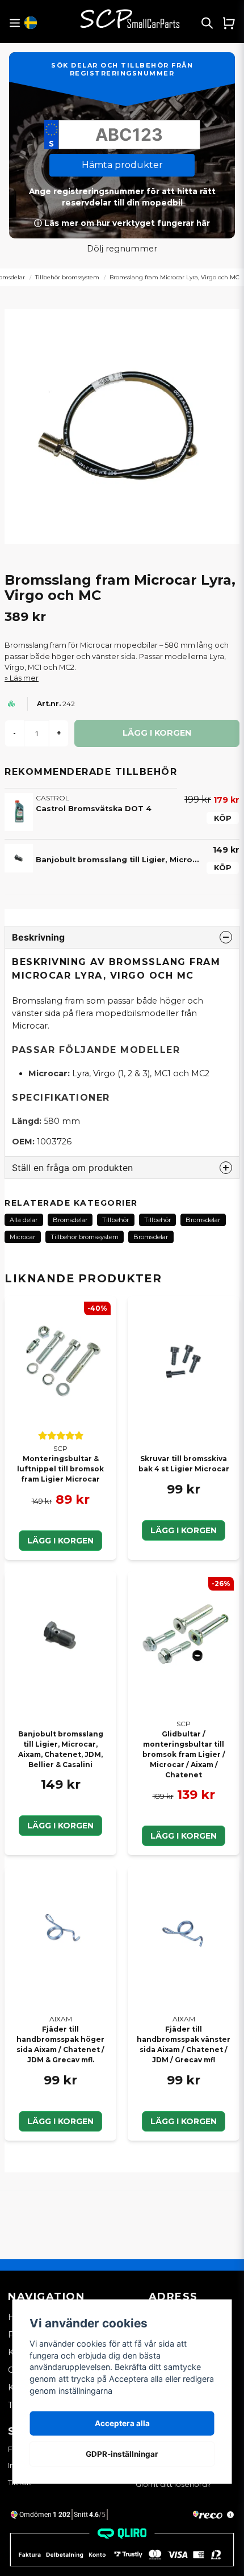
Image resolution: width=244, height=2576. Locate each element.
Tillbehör (115, 1220)
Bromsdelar (70, 1220)
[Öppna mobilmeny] (14, 23)
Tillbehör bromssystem (67, 277)
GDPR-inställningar (122, 2454)
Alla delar (24, 1220)
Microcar (22, 1237)
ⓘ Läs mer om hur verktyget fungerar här (122, 223)
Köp (223, 818)
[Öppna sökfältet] (207, 23)
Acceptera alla (122, 2423)
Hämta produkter (122, 165)
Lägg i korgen (60, 1541)
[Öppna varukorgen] (229, 23)
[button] (31, 23)
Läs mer (24, 678)
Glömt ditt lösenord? (173, 2484)
